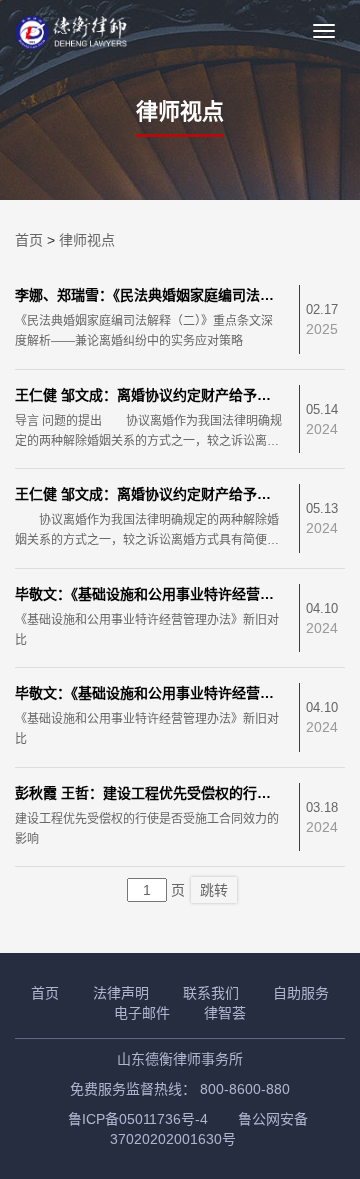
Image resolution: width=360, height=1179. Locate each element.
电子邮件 (142, 1013)
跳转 (214, 890)
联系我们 (211, 993)
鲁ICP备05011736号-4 (138, 1119)
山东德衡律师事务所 (180, 1059)
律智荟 (225, 1013)
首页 (29, 240)
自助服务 (301, 993)
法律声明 (121, 993)
